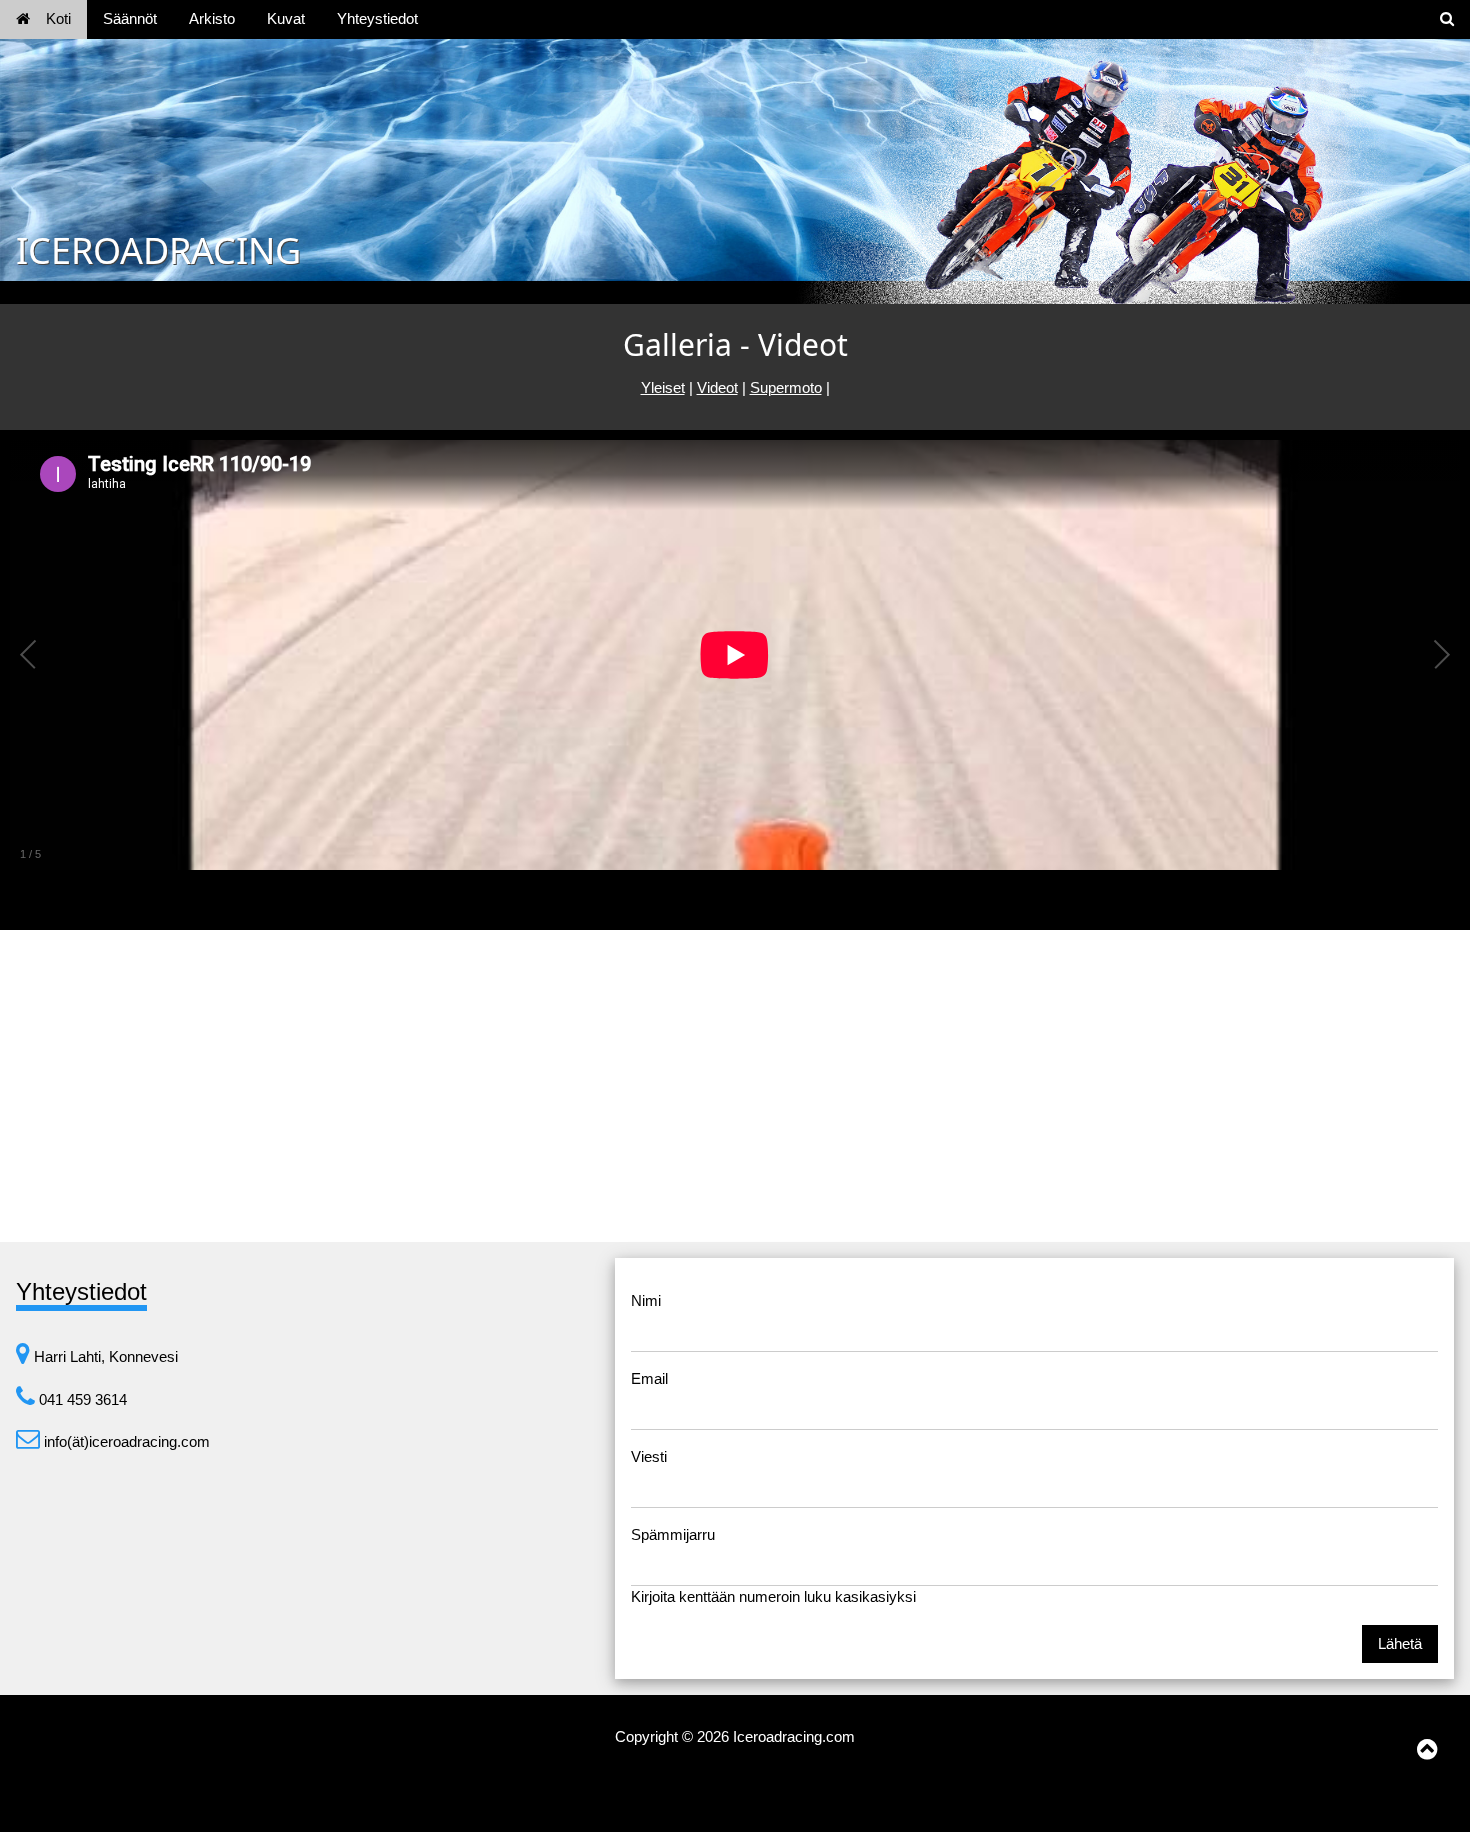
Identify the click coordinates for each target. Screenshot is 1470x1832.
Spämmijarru (673, 1534)
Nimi (646, 1300)
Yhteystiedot (377, 18)
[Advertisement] (735, 1086)
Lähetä (1400, 1643)
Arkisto (212, 18)
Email (649, 1378)
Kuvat (286, 18)
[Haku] (1447, 19)
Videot (717, 387)
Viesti (649, 1456)
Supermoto (786, 387)
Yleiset (663, 387)
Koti (58, 18)
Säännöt (130, 18)
